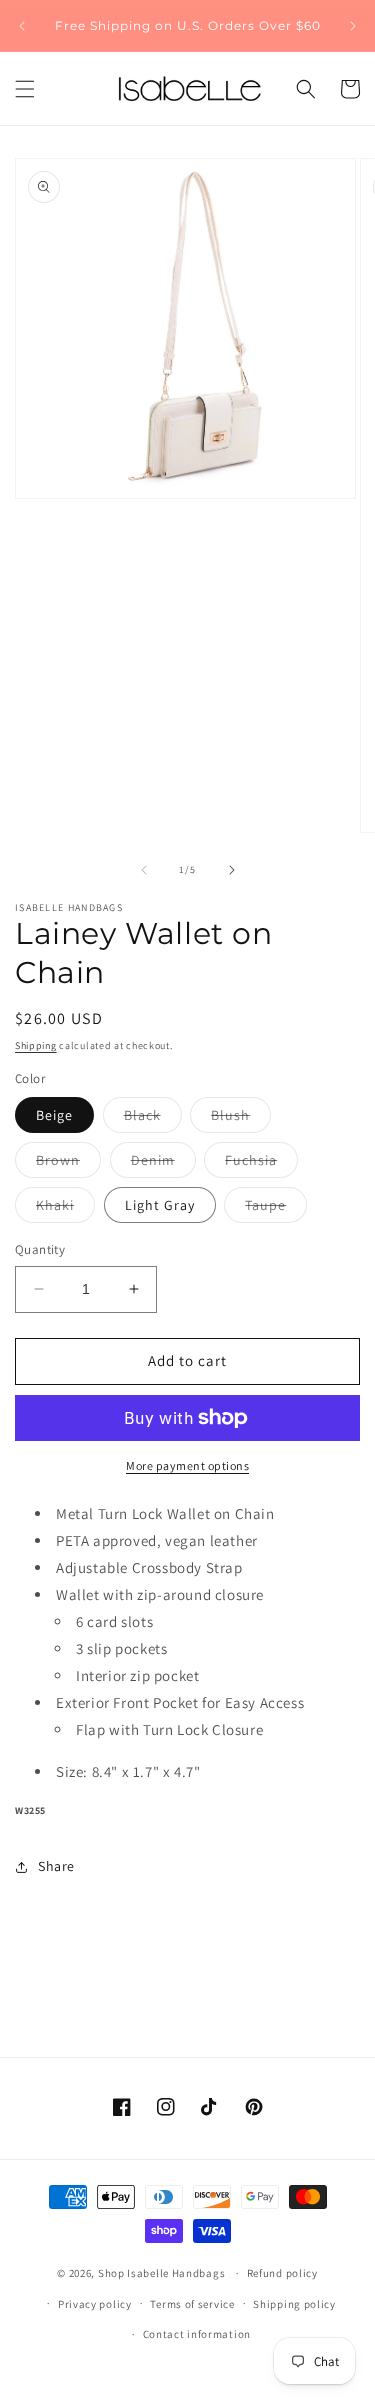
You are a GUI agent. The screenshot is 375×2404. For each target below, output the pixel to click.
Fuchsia (261, 1164)
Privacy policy (95, 2304)
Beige (54, 1115)
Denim (163, 1164)
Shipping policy (294, 2304)
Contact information (197, 2334)
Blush (241, 1119)
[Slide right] (232, 870)
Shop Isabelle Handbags (161, 2273)
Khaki (65, 1209)
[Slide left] (144, 870)
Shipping (36, 1045)
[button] (25, 89)
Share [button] (56, 1866)
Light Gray (160, 1205)
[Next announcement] (353, 26)
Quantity (40, 1249)
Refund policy (282, 2273)
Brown (68, 1164)
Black (153, 1119)
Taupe (276, 1209)
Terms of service (192, 2304)
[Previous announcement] (22, 26)
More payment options (187, 1465)
